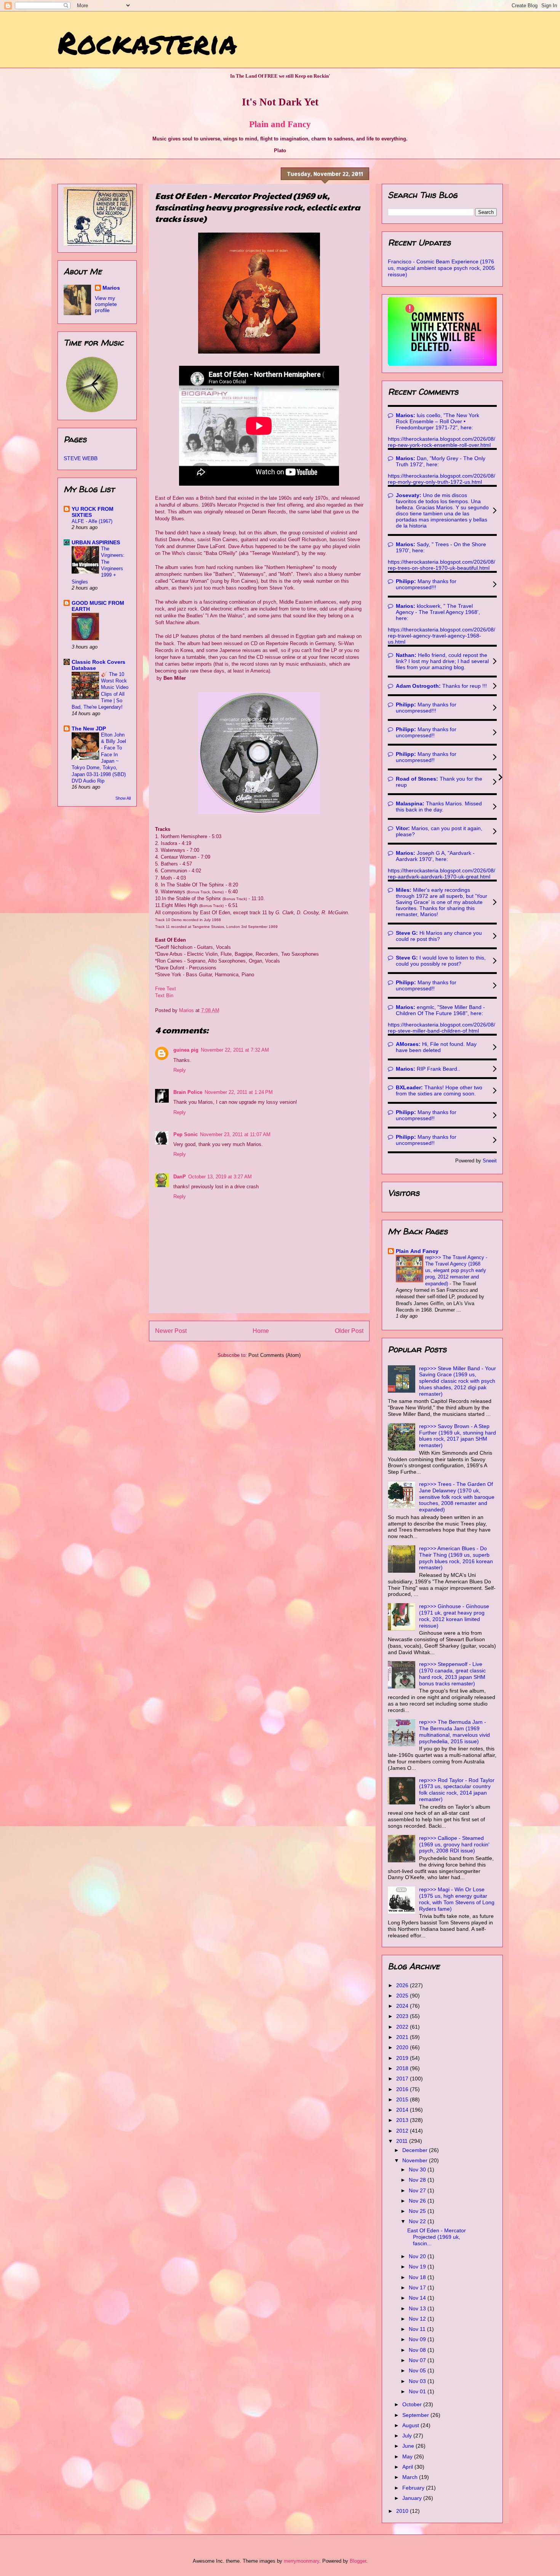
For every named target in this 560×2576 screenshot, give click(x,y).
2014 (403, 2110)
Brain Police (188, 1092)
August (411, 2425)
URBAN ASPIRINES (96, 542)
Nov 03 (418, 2381)
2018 (403, 2068)
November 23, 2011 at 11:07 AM (235, 1134)
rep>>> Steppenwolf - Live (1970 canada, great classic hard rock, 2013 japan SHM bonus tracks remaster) (452, 1674)
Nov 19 (418, 2267)
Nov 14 (418, 2298)
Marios (111, 288)
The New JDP (89, 728)
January (413, 2498)
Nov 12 (418, 2319)
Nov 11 (418, 2329)
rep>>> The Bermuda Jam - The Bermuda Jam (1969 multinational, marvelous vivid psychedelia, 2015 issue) (454, 1731)
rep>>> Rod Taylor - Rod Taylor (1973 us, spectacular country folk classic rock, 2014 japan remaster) (457, 1790)
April (408, 2467)
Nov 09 (418, 2339)
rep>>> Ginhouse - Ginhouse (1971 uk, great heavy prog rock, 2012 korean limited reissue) (454, 1616)
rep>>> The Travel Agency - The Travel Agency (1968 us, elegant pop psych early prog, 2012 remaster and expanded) (456, 1270)
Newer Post (171, 1331)
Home (261, 1331)
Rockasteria (147, 42)
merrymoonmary (302, 2561)
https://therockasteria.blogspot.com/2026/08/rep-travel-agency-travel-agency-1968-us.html (442, 636)
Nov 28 (418, 2180)
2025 (403, 1996)
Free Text (166, 989)
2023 (403, 2016)
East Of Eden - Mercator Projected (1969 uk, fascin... (437, 2237)
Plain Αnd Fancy (417, 1251)
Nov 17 (418, 2287)
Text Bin (164, 995)
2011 (403, 2141)
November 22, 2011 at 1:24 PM (239, 1092)
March (411, 2477)
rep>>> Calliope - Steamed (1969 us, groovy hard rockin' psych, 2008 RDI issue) (454, 1844)
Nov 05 (418, 2370)
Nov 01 (418, 2391)
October (413, 2404)
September (416, 2415)
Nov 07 (418, 2360)
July (408, 2436)
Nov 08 (418, 2350)
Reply (180, 1070)
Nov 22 (418, 2221)
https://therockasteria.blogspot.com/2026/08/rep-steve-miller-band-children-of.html (442, 1028)
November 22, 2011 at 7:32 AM (235, 1050)
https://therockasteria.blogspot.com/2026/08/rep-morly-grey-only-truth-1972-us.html (442, 479)
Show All (123, 798)
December (416, 2150)
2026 (403, 1985)
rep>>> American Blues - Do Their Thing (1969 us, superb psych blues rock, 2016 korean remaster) (456, 1558)
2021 (403, 2037)
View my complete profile (106, 304)
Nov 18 (418, 2277)
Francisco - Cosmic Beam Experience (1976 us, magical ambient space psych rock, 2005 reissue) (441, 268)
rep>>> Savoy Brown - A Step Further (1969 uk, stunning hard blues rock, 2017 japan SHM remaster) (458, 1436)
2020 (403, 2047)
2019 (403, 2058)
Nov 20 (418, 2256)
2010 (403, 2511)
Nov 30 (418, 2170)
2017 (403, 2079)
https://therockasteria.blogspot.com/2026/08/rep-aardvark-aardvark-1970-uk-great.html (442, 874)
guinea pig (186, 1050)
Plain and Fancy (280, 124)
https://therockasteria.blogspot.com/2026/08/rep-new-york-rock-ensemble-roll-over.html (442, 442)
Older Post (349, 1331)
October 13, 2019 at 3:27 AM (220, 1177)
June (409, 2446)
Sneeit (490, 1161)
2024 (403, 2006)
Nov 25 (418, 2211)
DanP (180, 1177)
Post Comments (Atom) (274, 1355)
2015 (403, 2099)
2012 (403, 2131)
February (414, 2488)
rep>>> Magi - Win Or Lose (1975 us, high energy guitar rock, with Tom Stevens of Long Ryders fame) (457, 1899)
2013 (403, 2120)
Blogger (358, 2561)
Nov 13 (418, 2308)
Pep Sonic (186, 1134)
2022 (403, 2027)
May (408, 2456)
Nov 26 (418, 2201)
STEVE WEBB (81, 458)
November (416, 2160)
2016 (403, 2089)
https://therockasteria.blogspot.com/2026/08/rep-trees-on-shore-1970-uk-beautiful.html (442, 565)
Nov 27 (418, 2190)
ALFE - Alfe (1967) (92, 521)
